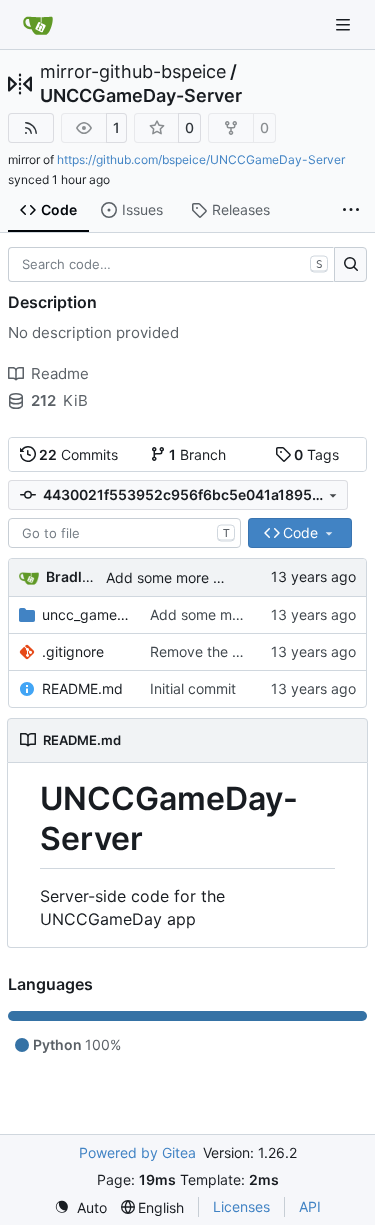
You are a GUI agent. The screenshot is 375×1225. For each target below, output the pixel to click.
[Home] (38, 25)
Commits (78, 454)
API (310, 1206)
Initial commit (193, 688)
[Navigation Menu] (345, 24)
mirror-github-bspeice (133, 72)
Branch (197, 454)
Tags (316, 454)
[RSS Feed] (31, 128)
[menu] (80, 1207)
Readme (60, 373)
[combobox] (124, 533)
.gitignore (73, 651)
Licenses (241, 1206)
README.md (82, 688)
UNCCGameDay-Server (141, 96)
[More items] (351, 211)
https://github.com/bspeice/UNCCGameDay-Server (201, 159)
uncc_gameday (86, 614)
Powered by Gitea (137, 1152)
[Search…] (350, 265)
